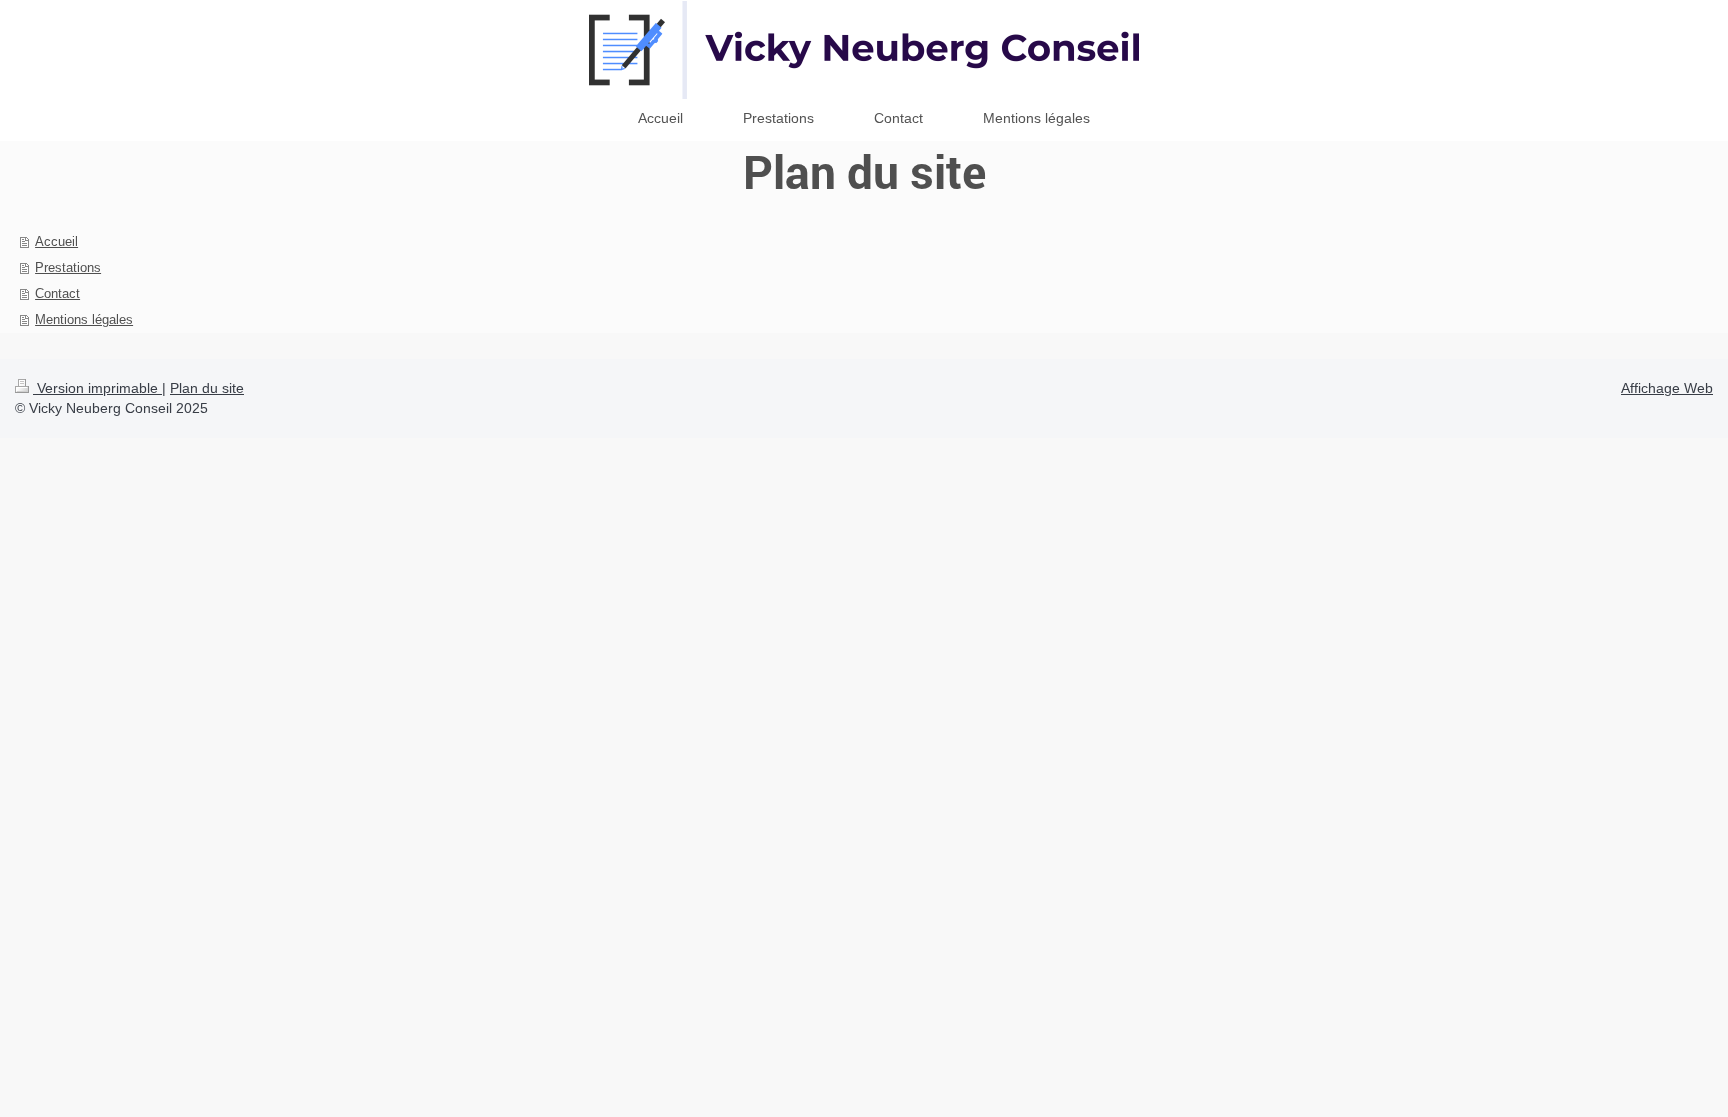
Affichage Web (1667, 388)
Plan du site (207, 388)
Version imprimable (97, 388)
